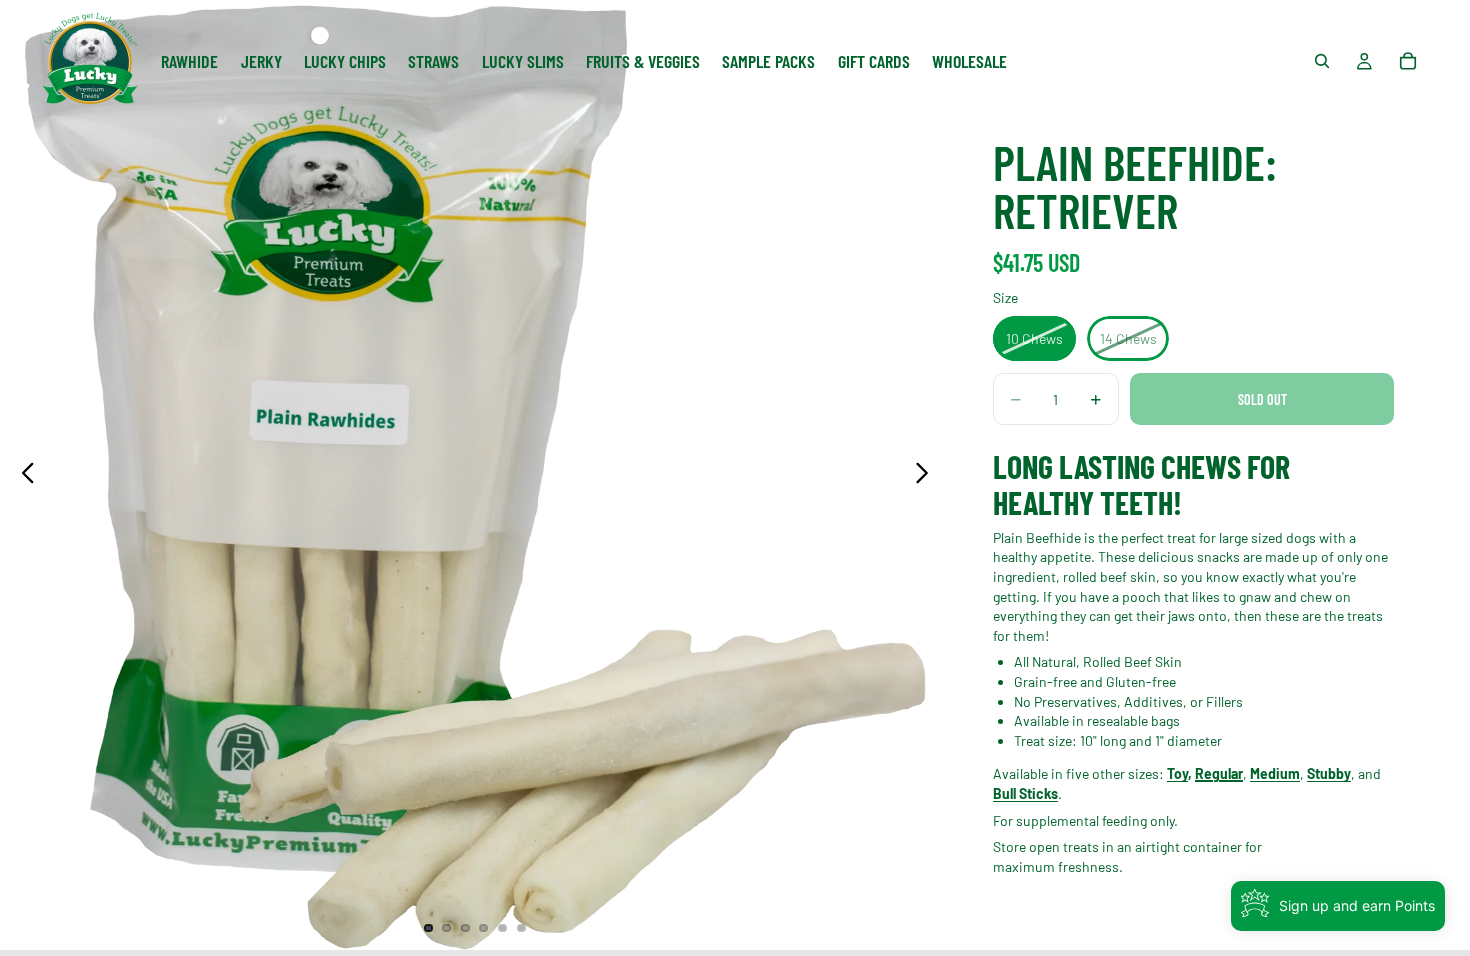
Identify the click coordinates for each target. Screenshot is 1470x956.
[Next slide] (927, 475)
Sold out (1262, 399)
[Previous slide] (22, 475)
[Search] (1322, 61)
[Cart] (1408, 61)
